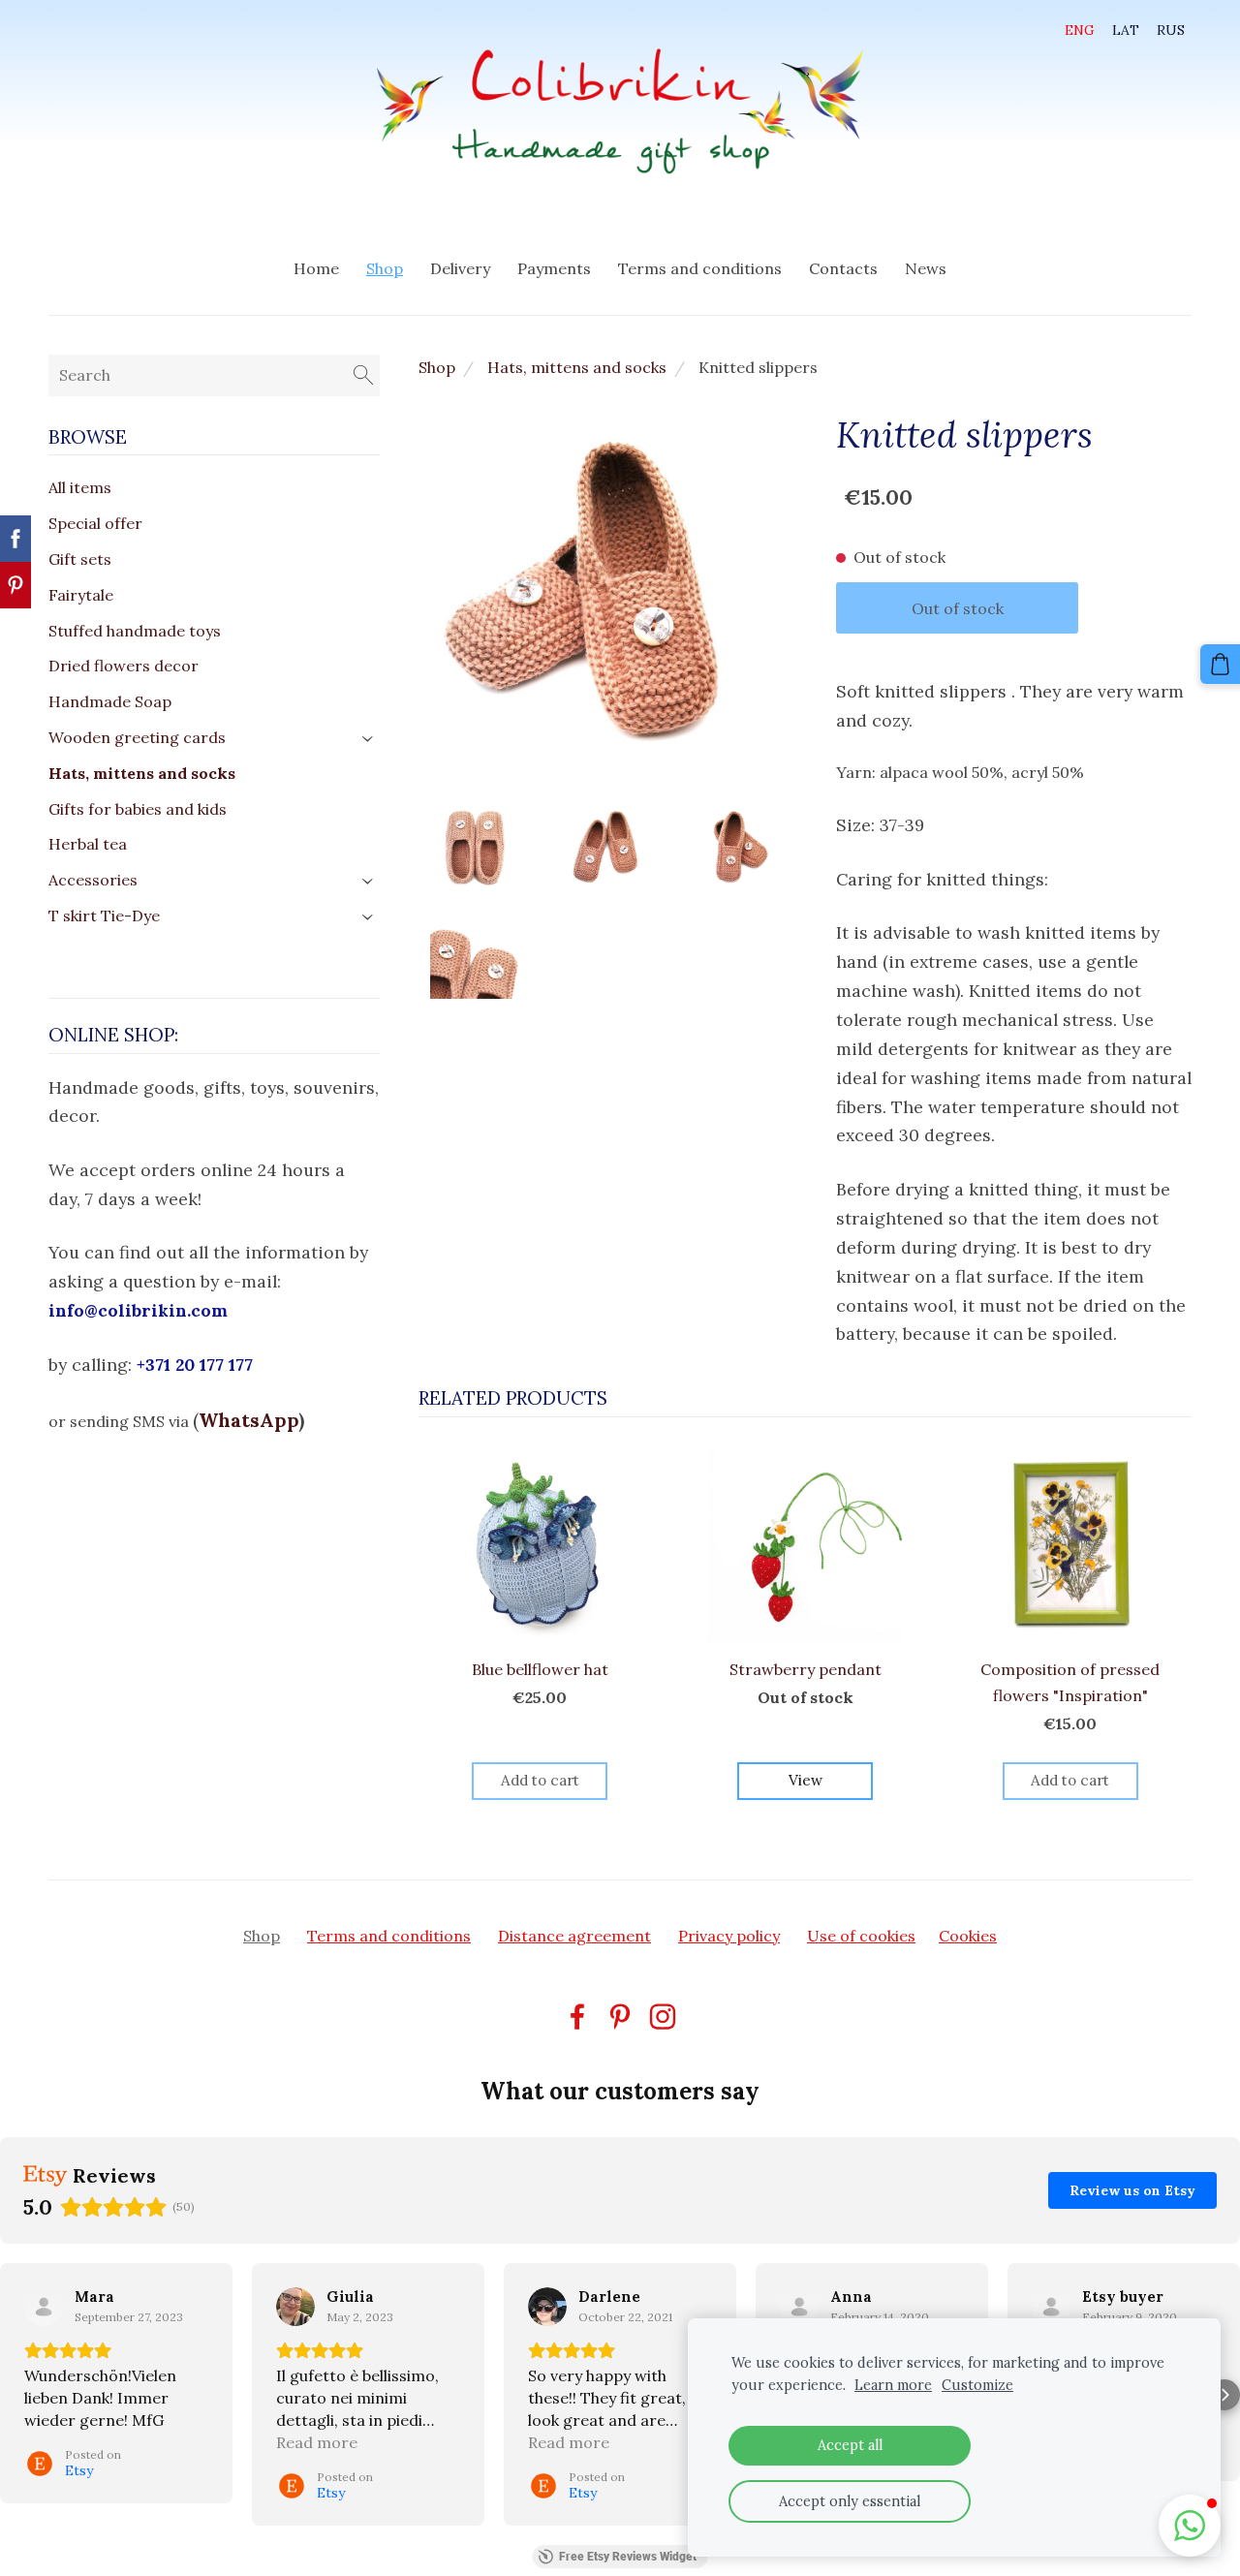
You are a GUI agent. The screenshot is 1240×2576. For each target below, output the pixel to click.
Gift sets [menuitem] (80, 559)
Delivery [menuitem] (460, 268)
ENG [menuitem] (1080, 30)
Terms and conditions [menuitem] (700, 268)
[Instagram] (663, 2017)
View (806, 1780)
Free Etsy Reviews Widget (628, 2557)
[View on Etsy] (44, 2307)
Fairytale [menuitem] (81, 595)
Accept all (850, 2445)
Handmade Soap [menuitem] (110, 701)
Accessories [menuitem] (93, 880)
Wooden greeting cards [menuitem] (137, 737)
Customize (977, 2385)
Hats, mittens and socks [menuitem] (142, 773)
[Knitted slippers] (474, 846)
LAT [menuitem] (1126, 30)
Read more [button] (317, 2442)
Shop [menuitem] (385, 268)
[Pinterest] (620, 2017)
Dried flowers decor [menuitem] (124, 666)
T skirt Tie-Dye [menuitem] (104, 916)
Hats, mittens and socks (577, 367)
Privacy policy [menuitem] (729, 1936)
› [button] (369, 739)
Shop (437, 367)
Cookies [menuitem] (968, 1936)
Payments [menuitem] (554, 268)
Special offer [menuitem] (95, 523)
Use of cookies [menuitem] (861, 1936)
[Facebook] (577, 2017)
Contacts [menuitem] (843, 268)
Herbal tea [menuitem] (88, 844)
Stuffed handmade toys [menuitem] (135, 631)
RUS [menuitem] (1171, 30)
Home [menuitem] (316, 268)
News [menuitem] (926, 268)
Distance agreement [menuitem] (574, 1936)
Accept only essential (850, 2501)
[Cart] (1220, 664)
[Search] (363, 375)
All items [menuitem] (80, 487)
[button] (15, 2395)
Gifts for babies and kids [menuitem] (138, 809)
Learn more (893, 2385)
